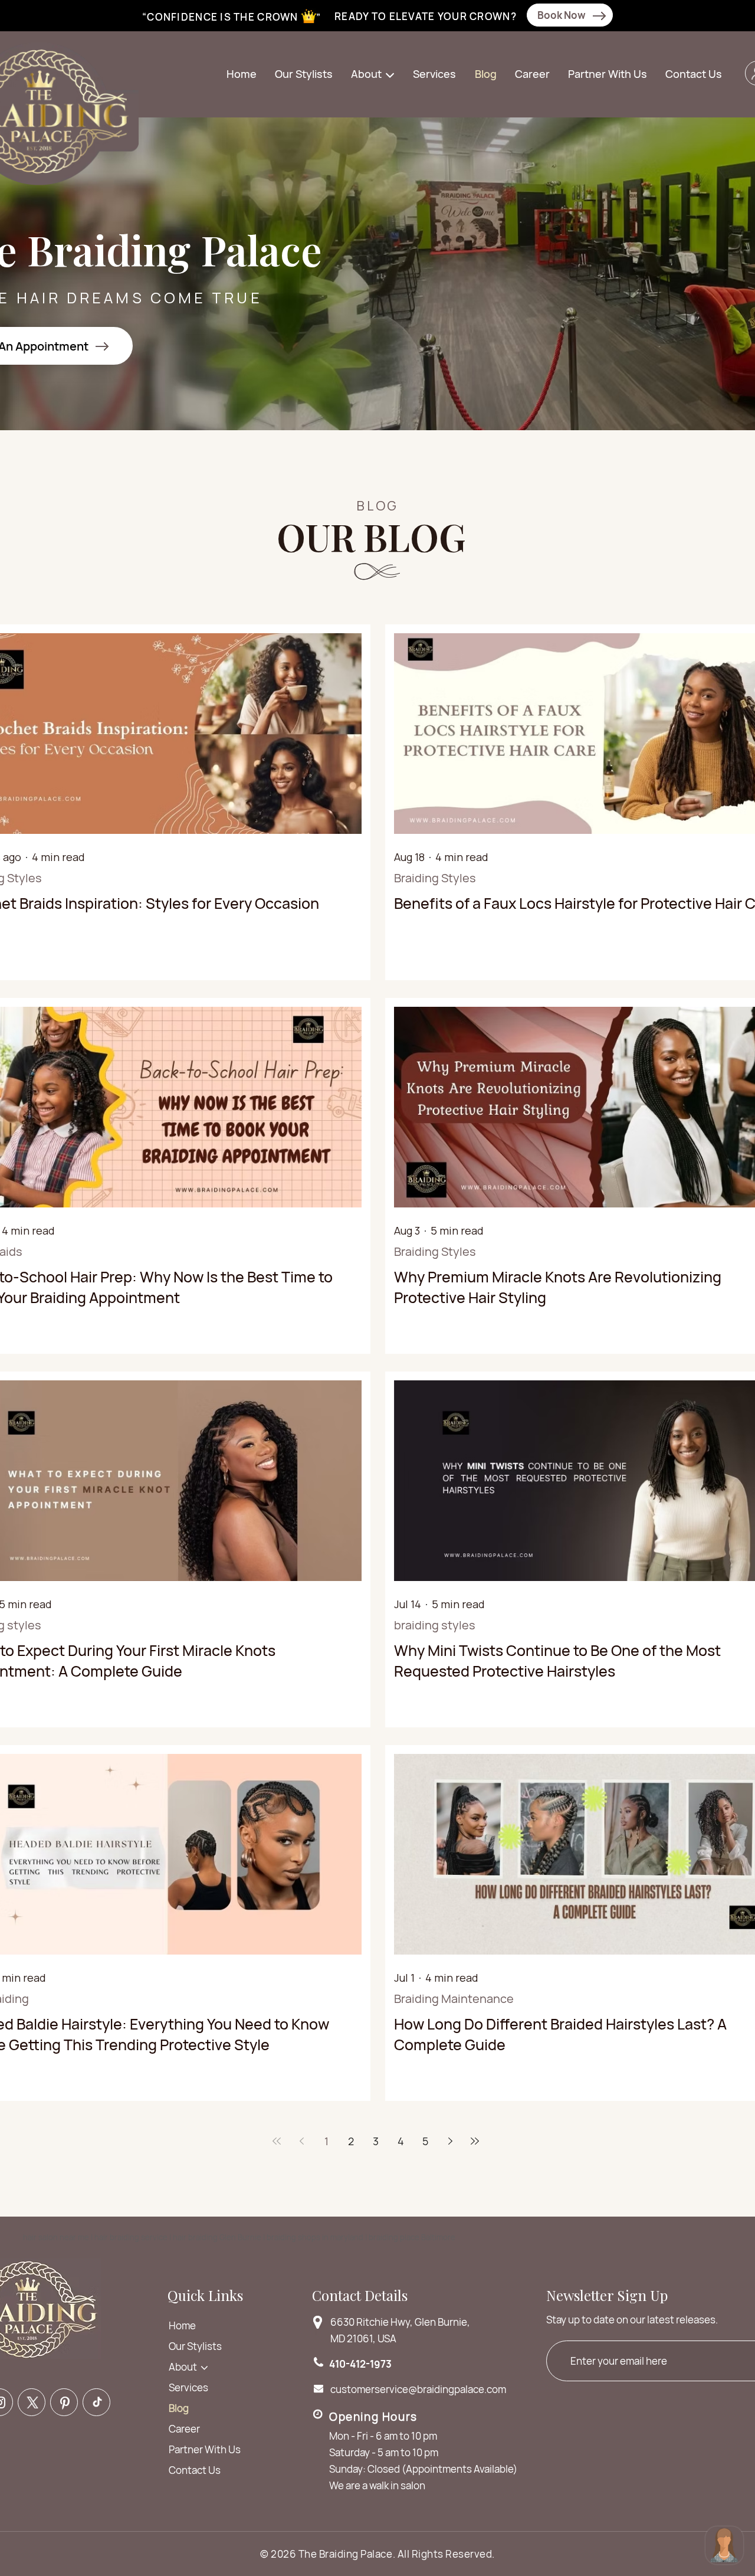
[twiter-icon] (32, 2402)
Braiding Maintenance (454, 1999)
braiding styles (435, 1625)
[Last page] (475, 2141)
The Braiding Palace (346, 2554)
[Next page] (450, 2141)
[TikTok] (96, 2402)
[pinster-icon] (64, 2402)
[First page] (277, 2141)
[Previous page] (301, 2141)
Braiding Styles (435, 878)
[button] (374, 75)
